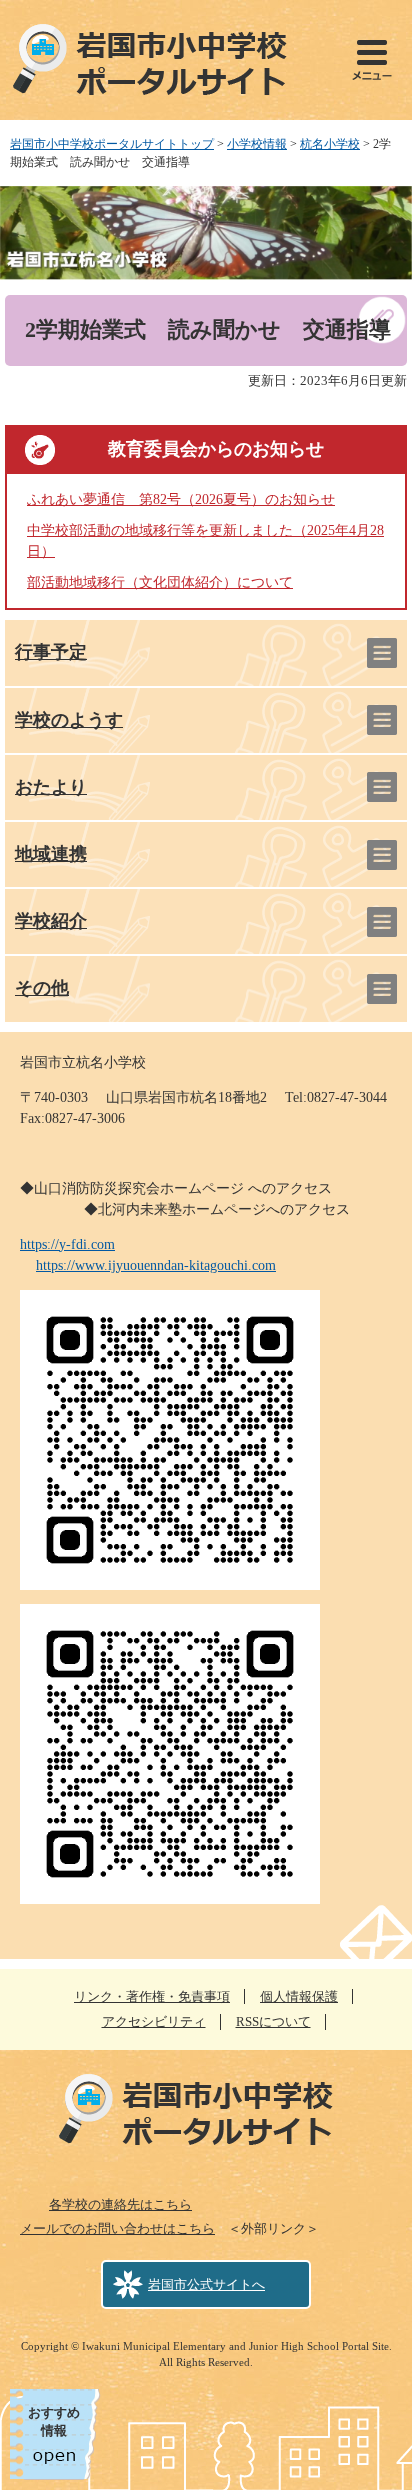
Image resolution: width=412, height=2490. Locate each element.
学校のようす (69, 720)
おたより (51, 787)
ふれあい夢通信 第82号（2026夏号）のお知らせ (181, 499)
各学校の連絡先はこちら (120, 2204)
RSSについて (273, 2021)
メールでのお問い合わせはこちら (117, 2228)
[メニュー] (372, 60)
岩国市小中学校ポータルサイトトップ (112, 144)
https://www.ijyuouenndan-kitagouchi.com (156, 1265)
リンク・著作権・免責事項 (152, 1996)
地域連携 (51, 854)
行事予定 (51, 652)
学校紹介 (51, 921)
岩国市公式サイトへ (206, 2284)
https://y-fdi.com (67, 1244)
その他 (42, 988)
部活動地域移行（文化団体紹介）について (160, 582)
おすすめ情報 (54, 2421)
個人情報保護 (299, 1996)
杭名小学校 (330, 144)
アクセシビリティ (154, 2021)
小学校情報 (257, 144)
